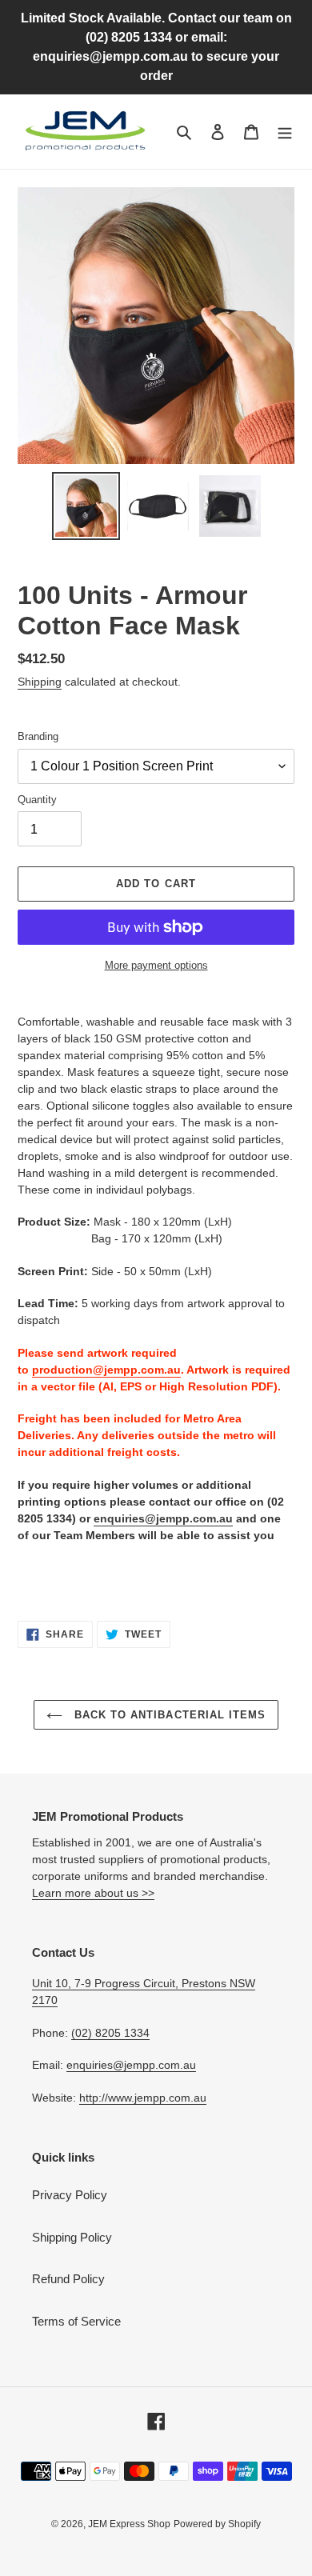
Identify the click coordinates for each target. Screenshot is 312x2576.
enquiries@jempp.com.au (163, 1518)
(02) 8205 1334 (110, 2033)
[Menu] (285, 132)
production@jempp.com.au (106, 1370)
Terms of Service (76, 2321)
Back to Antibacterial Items (168, 1715)
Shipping (40, 682)
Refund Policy (68, 2279)
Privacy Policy (70, 2195)
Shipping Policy (72, 2237)
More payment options (156, 965)
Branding (38, 736)
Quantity (37, 800)
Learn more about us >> (93, 1893)
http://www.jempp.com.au (143, 2098)
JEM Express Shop (129, 2524)
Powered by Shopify (217, 2524)
